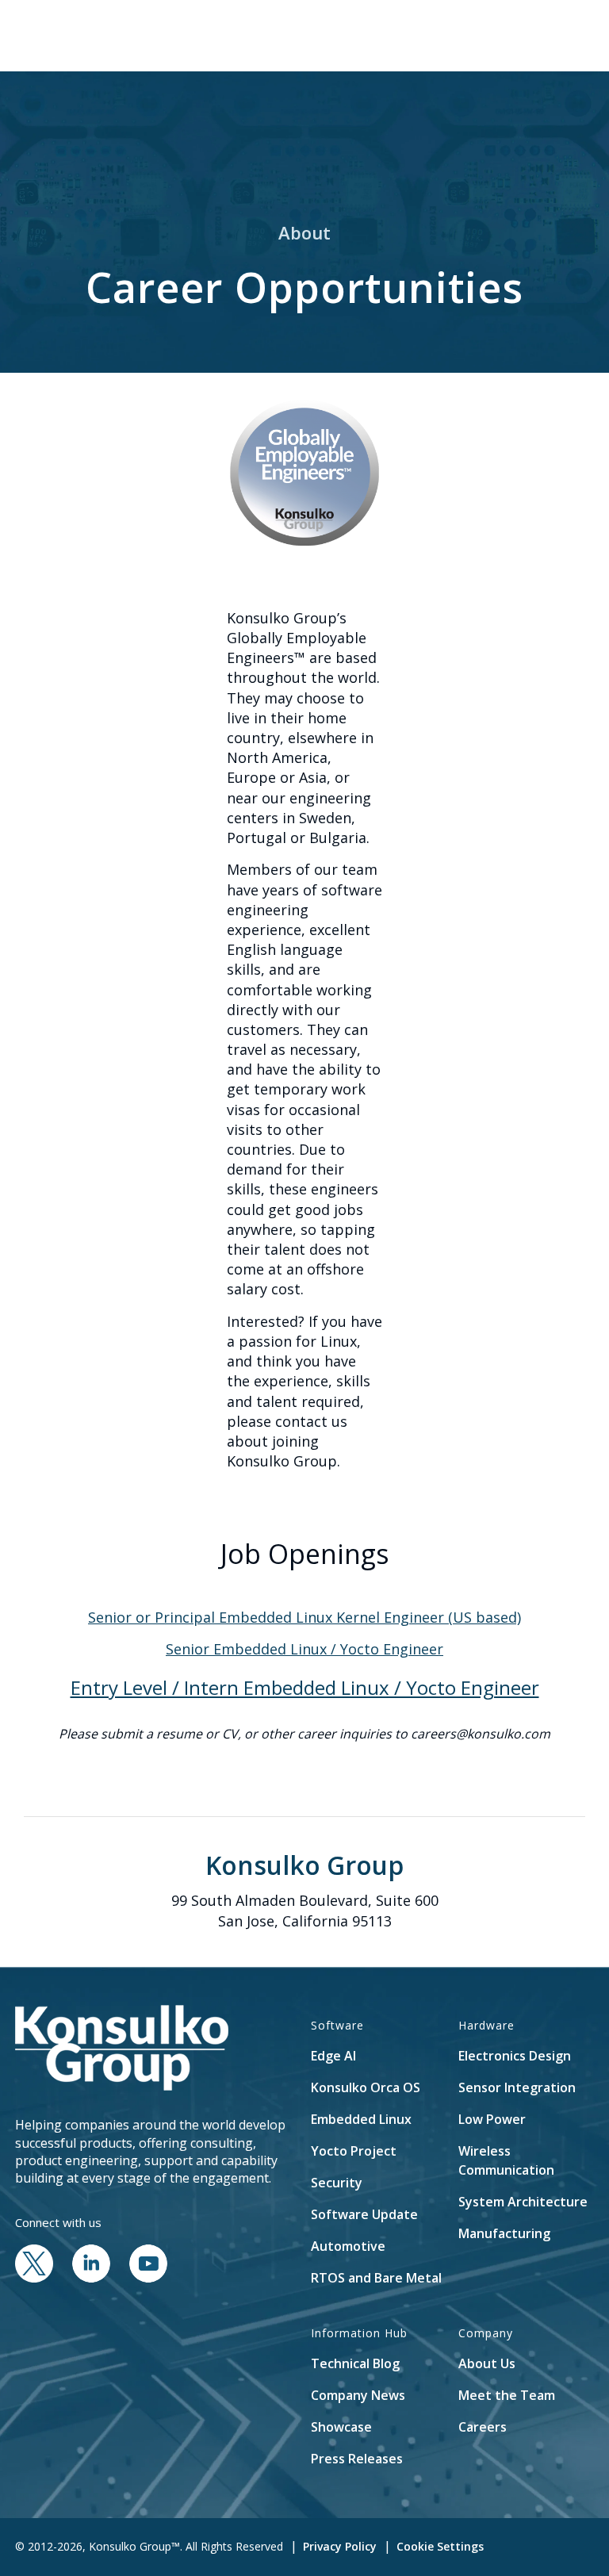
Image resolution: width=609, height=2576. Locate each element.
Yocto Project (354, 2151)
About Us (487, 2363)
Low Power (492, 2119)
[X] (34, 2278)
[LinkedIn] (91, 2278)
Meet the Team (507, 2395)
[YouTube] (148, 2278)
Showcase (341, 2427)
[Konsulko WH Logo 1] (109, 36)
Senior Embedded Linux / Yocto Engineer (304, 1649)
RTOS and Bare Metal (376, 2278)
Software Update (364, 2214)
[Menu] (529, 36)
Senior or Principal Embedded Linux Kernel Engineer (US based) (304, 1617)
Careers (483, 2427)
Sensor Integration (517, 2087)
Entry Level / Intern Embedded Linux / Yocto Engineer (305, 1687)
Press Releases (357, 2459)
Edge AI (333, 2056)
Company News (358, 2395)
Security (337, 2183)
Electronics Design (515, 2056)
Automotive (348, 2246)
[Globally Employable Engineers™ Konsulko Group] (304, 473)
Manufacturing (504, 2233)
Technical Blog (355, 2363)
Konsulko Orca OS (366, 2087)
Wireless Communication (506, 2160)
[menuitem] (492, 36)
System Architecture (523, 2202)
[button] (492, 36)
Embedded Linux (361, 2119)
